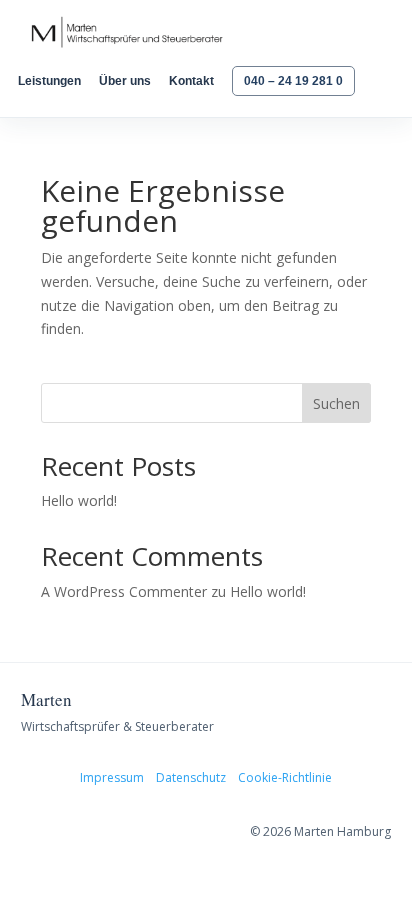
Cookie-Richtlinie (285, 777)
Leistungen (49, 81)
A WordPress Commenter (124, 591)
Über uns (125, 81)
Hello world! (79, 500)
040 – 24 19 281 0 (293, 81)
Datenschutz (191, 777)
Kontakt (191, 81)
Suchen (336, 403)
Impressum (112, 777)
